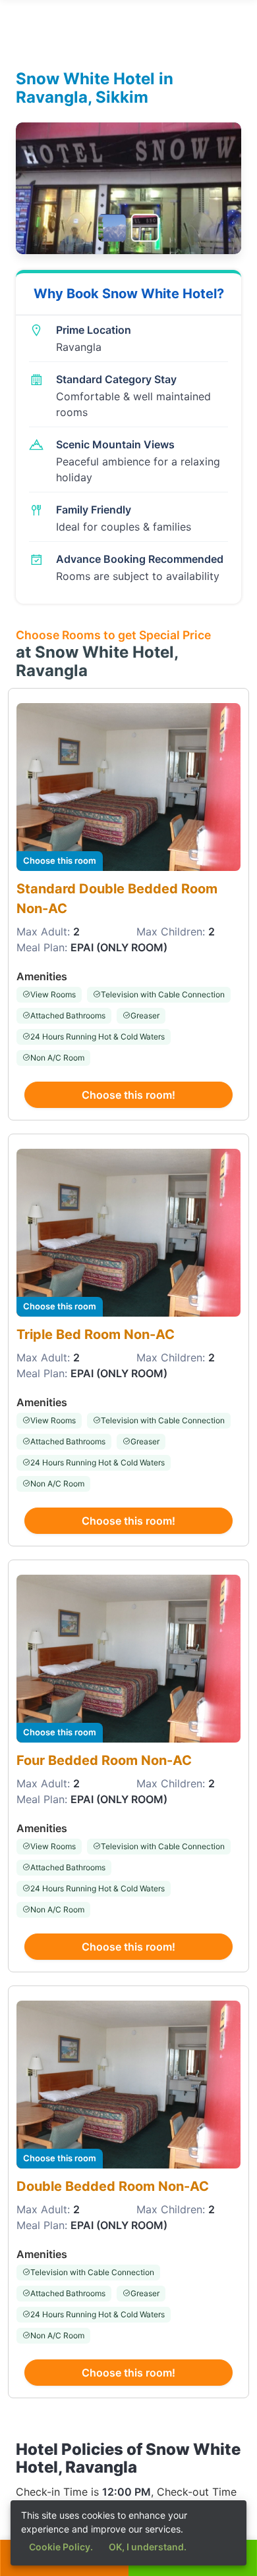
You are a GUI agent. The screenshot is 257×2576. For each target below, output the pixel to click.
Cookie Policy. (61, 2547)
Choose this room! (128, 1095)
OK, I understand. (148, 2547)
